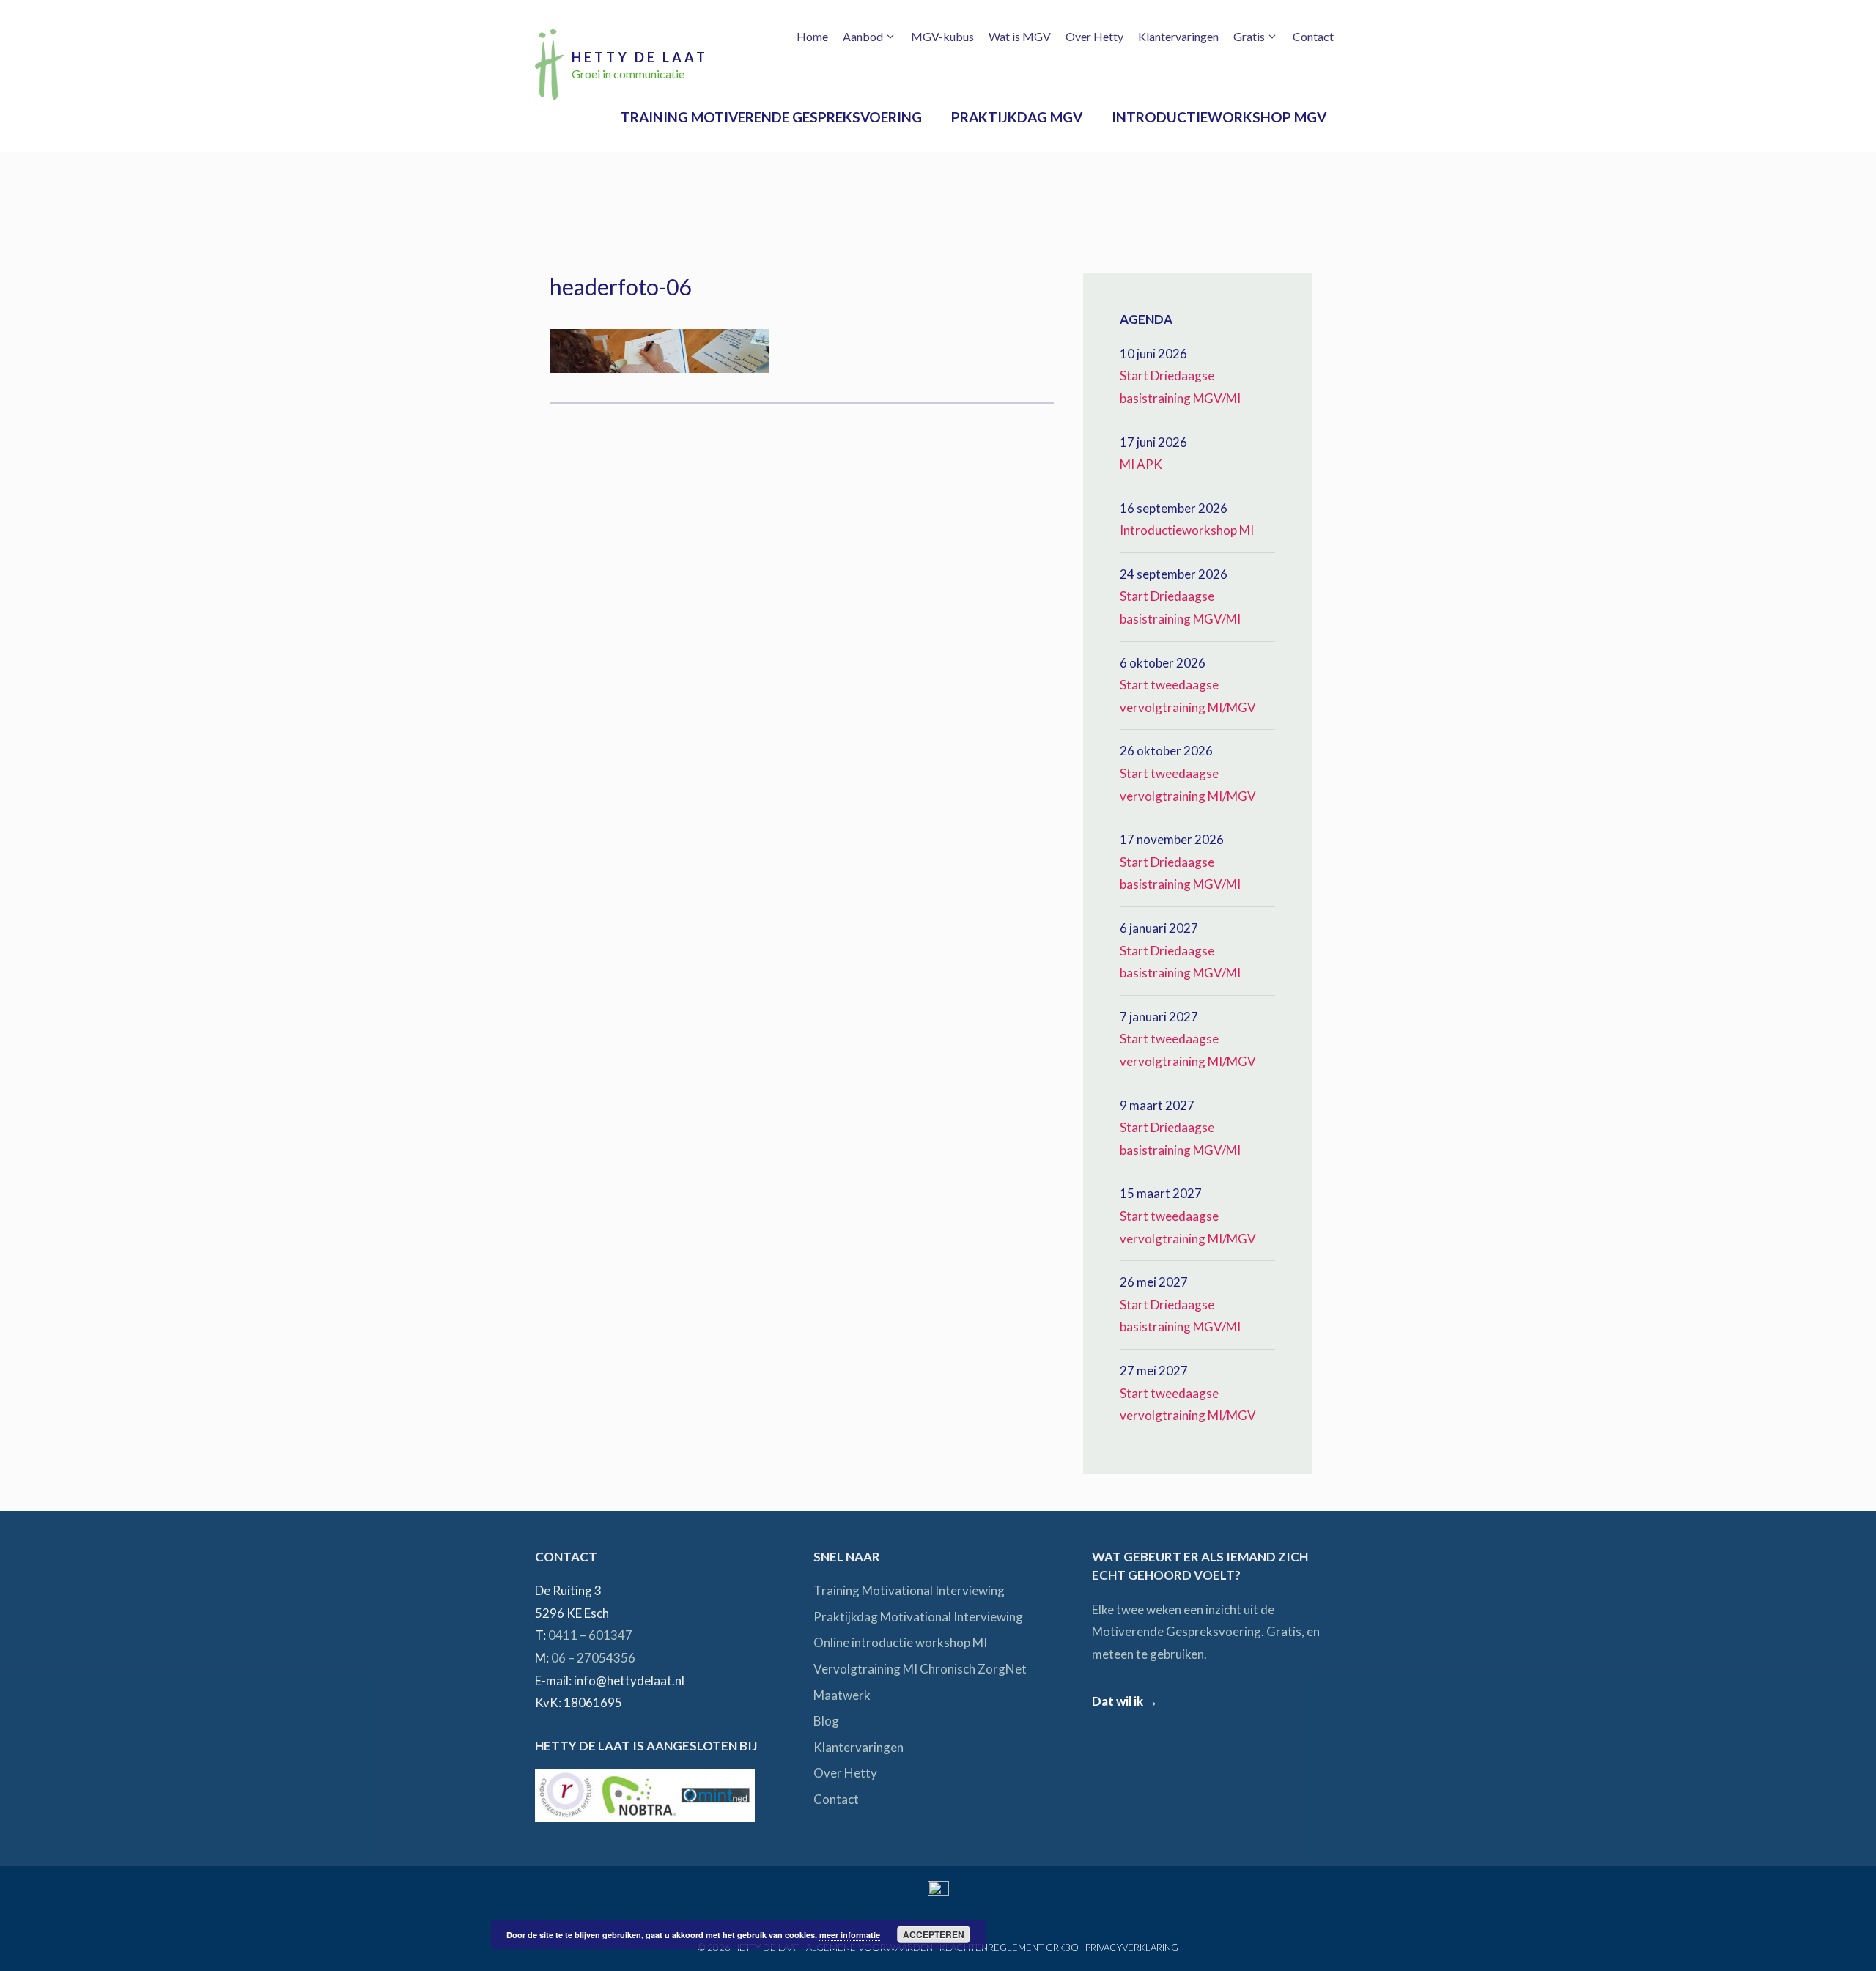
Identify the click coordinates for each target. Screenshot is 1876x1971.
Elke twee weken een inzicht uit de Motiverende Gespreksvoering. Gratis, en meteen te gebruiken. (1206, 1632)
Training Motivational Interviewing (909, 1590)
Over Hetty (1094, 36)
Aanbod (863, 36)
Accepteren (934, 1934)
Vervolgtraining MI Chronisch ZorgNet (920, 1669)
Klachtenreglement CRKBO (1009, 1948)
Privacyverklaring (1132, 1948)
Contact (1313, 36)
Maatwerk (842, 1695)
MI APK (1141, 464)
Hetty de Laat (640, 57)
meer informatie (850, 1935)
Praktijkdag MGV (1017, 117)
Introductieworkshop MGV (1219, 117)
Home (812, 36)
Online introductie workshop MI (900, 1642)
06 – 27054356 (593, 1658)
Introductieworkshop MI (1187, 530)
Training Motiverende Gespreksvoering (771, 117)
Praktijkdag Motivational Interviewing (918, 1617)
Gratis (1249, 36)
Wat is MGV (1020, 36)
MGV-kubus (942, 36)
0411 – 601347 (590, 1635)
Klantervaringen (1178, 36)
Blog (826, 1721)
